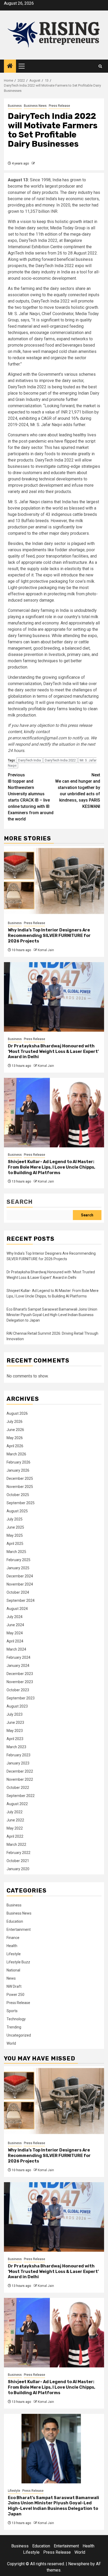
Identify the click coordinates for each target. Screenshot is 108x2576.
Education (15, 1921)
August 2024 (17, 1609)
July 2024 (15, 1617)
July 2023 (15, 1714)
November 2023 (20, 1682)
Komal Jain (46, 950)
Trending (14, 2027)
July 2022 (15, 1812)
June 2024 (15, 1625)
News (11, 1978)
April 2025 (15, 1544)
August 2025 (17, 1511)
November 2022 (20, 1779)
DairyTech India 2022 (60, 760)
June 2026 (15, 1430)
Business (15, 106)
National (13, 1970)
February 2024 (18, 1657)
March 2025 (16, 1552)
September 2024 (21, 1600)
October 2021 (18, 1861)
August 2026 (17, 1413)
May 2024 (15, 1633)
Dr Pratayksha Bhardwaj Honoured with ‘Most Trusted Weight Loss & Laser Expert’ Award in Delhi (53, 1051)
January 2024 (18, 1666)
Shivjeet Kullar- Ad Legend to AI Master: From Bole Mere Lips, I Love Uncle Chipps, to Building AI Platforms (52, 1167)
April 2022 (15, 1836)
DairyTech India (29, 760)
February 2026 (18, 1462)
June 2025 (15, 1527)
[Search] (100, 66)
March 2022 (16, 1844)
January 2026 (18, 1470)
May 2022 (15, 1828)
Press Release (59, 106)
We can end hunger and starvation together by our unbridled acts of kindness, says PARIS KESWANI (78, 791)
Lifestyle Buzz (18, 1962)
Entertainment (19, 1930)
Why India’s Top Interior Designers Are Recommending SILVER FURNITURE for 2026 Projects (49, 935)
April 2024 (15, 1641)
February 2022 (18, 1853)
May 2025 (15, 1535)
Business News (35, 106)
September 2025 (21, 1503)
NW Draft (14, 1986)
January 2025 (18, 1568)
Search (20, 1202)
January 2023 (18, 1763)
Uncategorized (19, 2035)
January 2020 (18, 1869)
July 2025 (15, 1519)
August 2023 (17, 1706)
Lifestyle (14, 1954)
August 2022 (17, 1804)
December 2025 (20, 1478)
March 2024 (16, 1649)
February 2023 (18, 1755)
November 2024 (20, 1584)
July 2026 (15, 1422)
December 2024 (20, 1576)
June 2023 (15, 1722)
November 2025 (20, 1487)
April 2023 (15, 1739)
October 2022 (18, 1788)
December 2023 (20, 1674)
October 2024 (18, 1592)
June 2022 (15, 1820)
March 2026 (16, 1454)
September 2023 (21, 1698)
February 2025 (18, 1560)
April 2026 (15, 1446)
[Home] (10, 66)
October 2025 (18, 1495)
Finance (13, 1938)
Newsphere (79, 2564)
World (11, 2043)
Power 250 (15, 1995)
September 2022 (21, 1796)
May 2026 (15, 1438)
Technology (16, 2019)
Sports (12, 2011)
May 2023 (15, 1731)
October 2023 (18, 1690)
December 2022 (20, 1771)
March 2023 (16, 1747)
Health (12, 1946)
